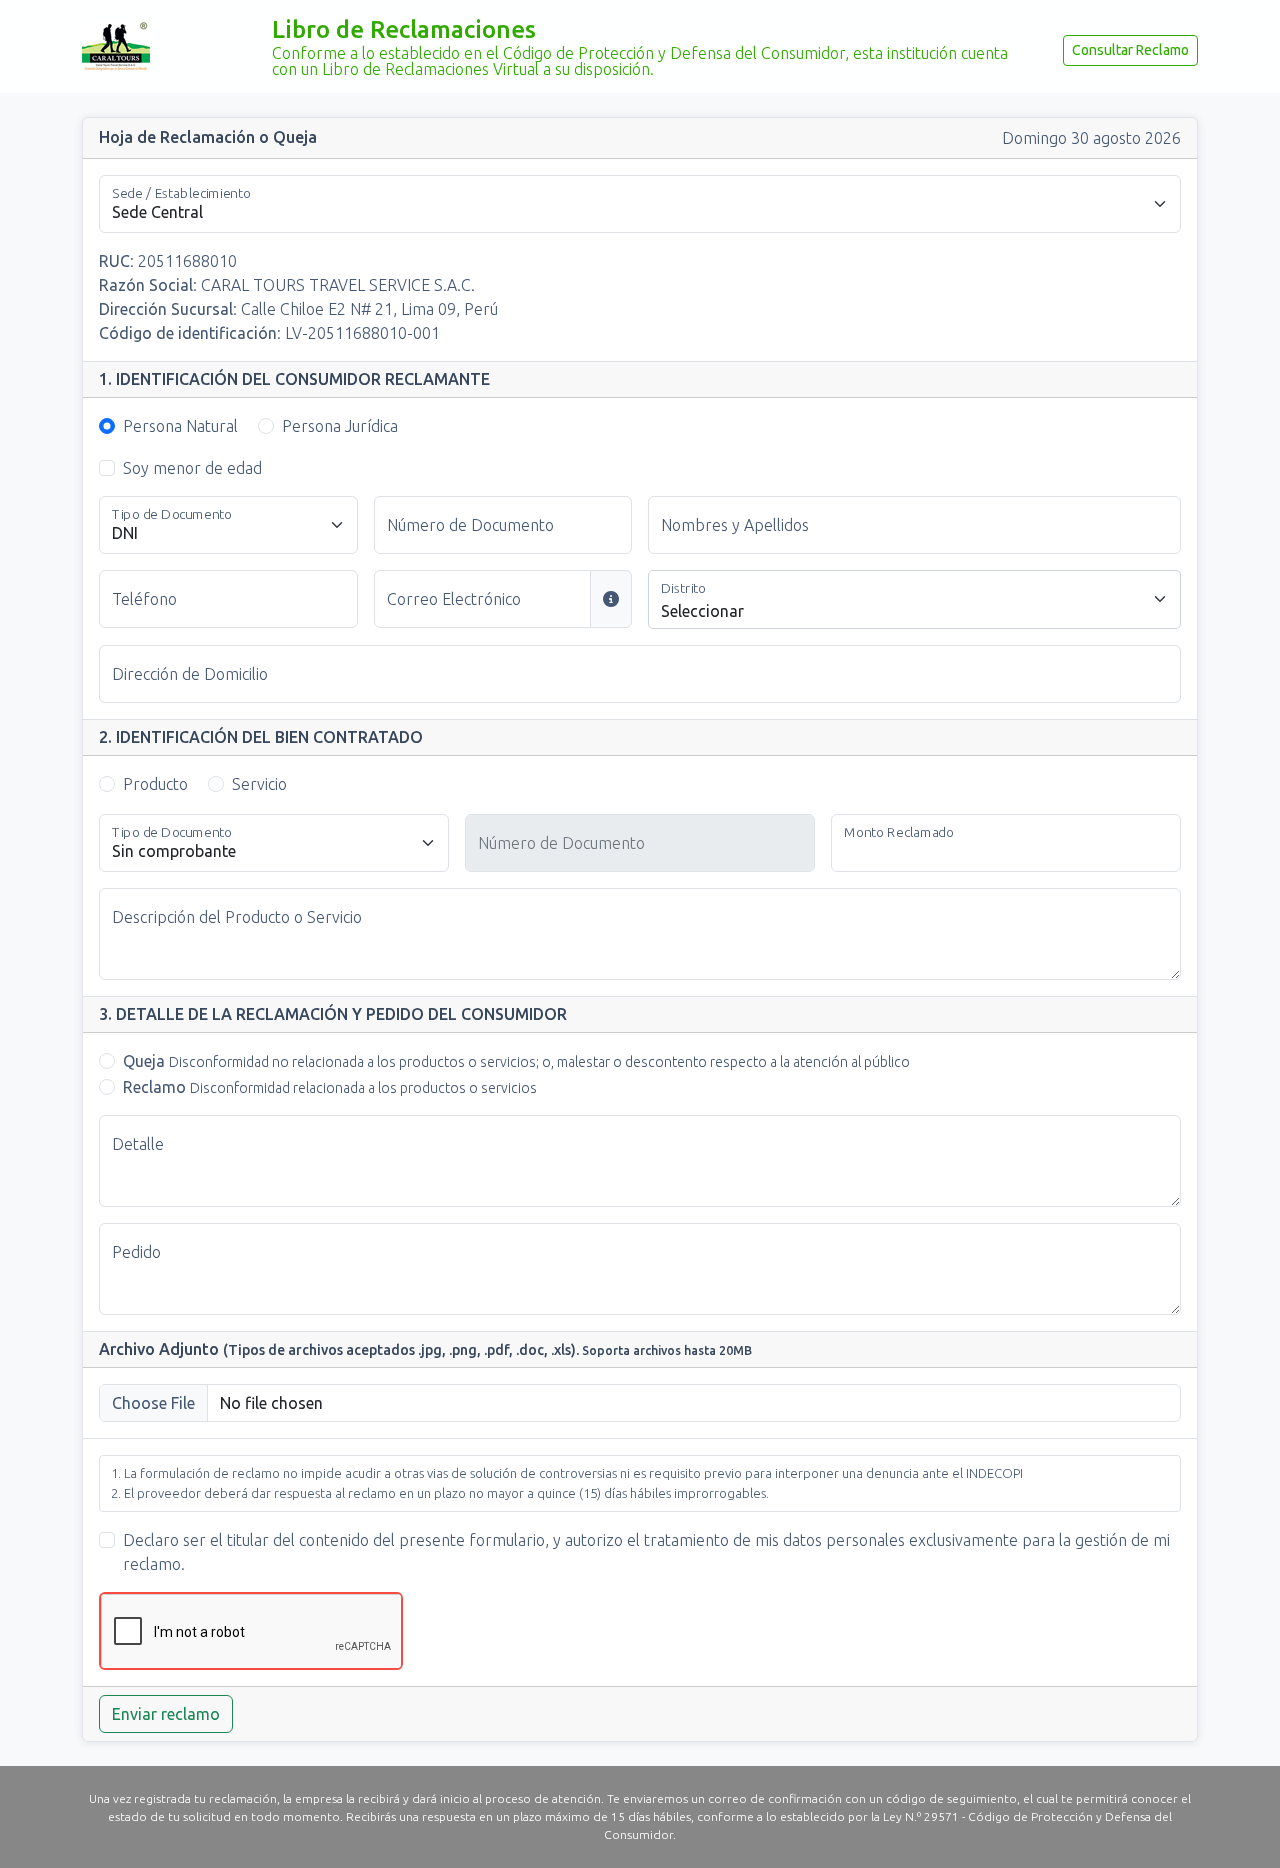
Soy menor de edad (192, 468)
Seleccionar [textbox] (702, 611)
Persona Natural (180, 426)
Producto (155, 784)
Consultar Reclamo (1130, 50)
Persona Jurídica (340, 426)
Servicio (259, 784)
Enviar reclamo (166, 1714)
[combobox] (914, 599)
